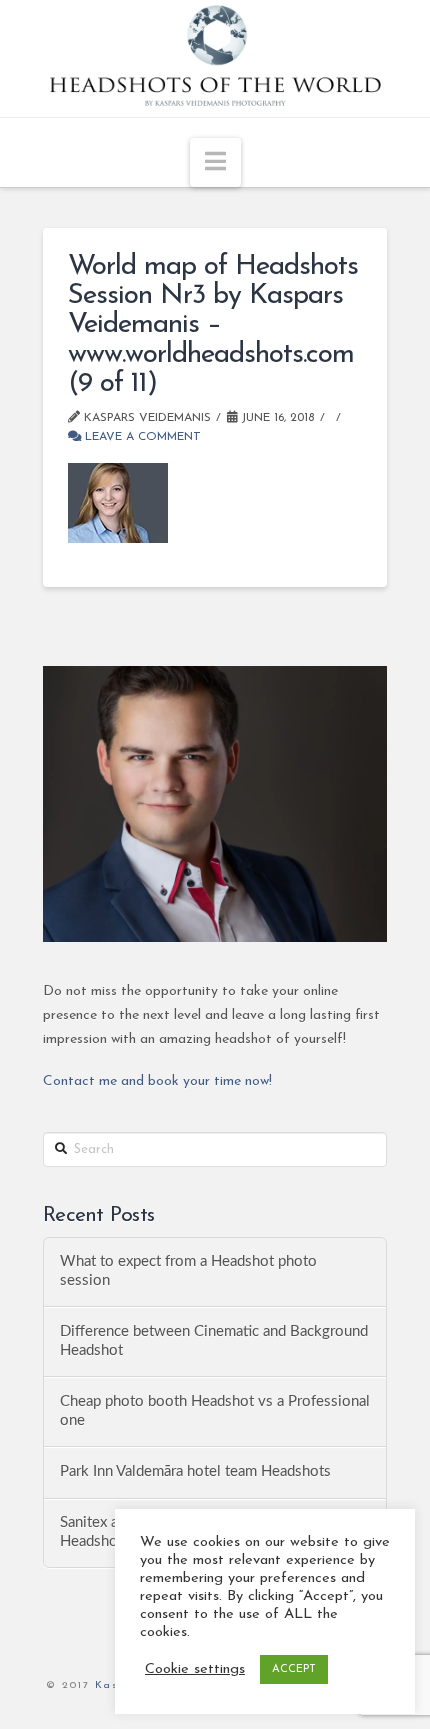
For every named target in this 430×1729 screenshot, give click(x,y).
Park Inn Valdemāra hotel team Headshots (195, 1471)
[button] (215, 162)
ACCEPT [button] (294, 1669)
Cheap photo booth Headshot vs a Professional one (215, 1411)
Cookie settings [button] (195, 1669)
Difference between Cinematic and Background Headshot (214, 1341)
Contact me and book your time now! (157, 1081)
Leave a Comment (141, 437)
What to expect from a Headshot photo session (188, 1271)
